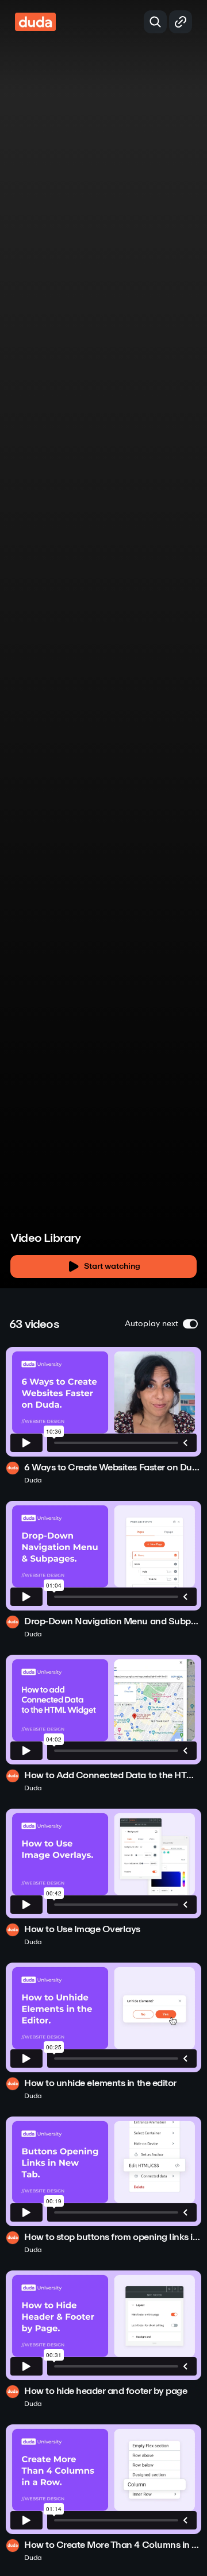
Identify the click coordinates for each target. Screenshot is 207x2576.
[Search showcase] (155, 22)
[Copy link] (181, 22)
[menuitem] (155, 1231)
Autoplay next (152, 1324)
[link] (103, 1416)
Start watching (112, 1266)
